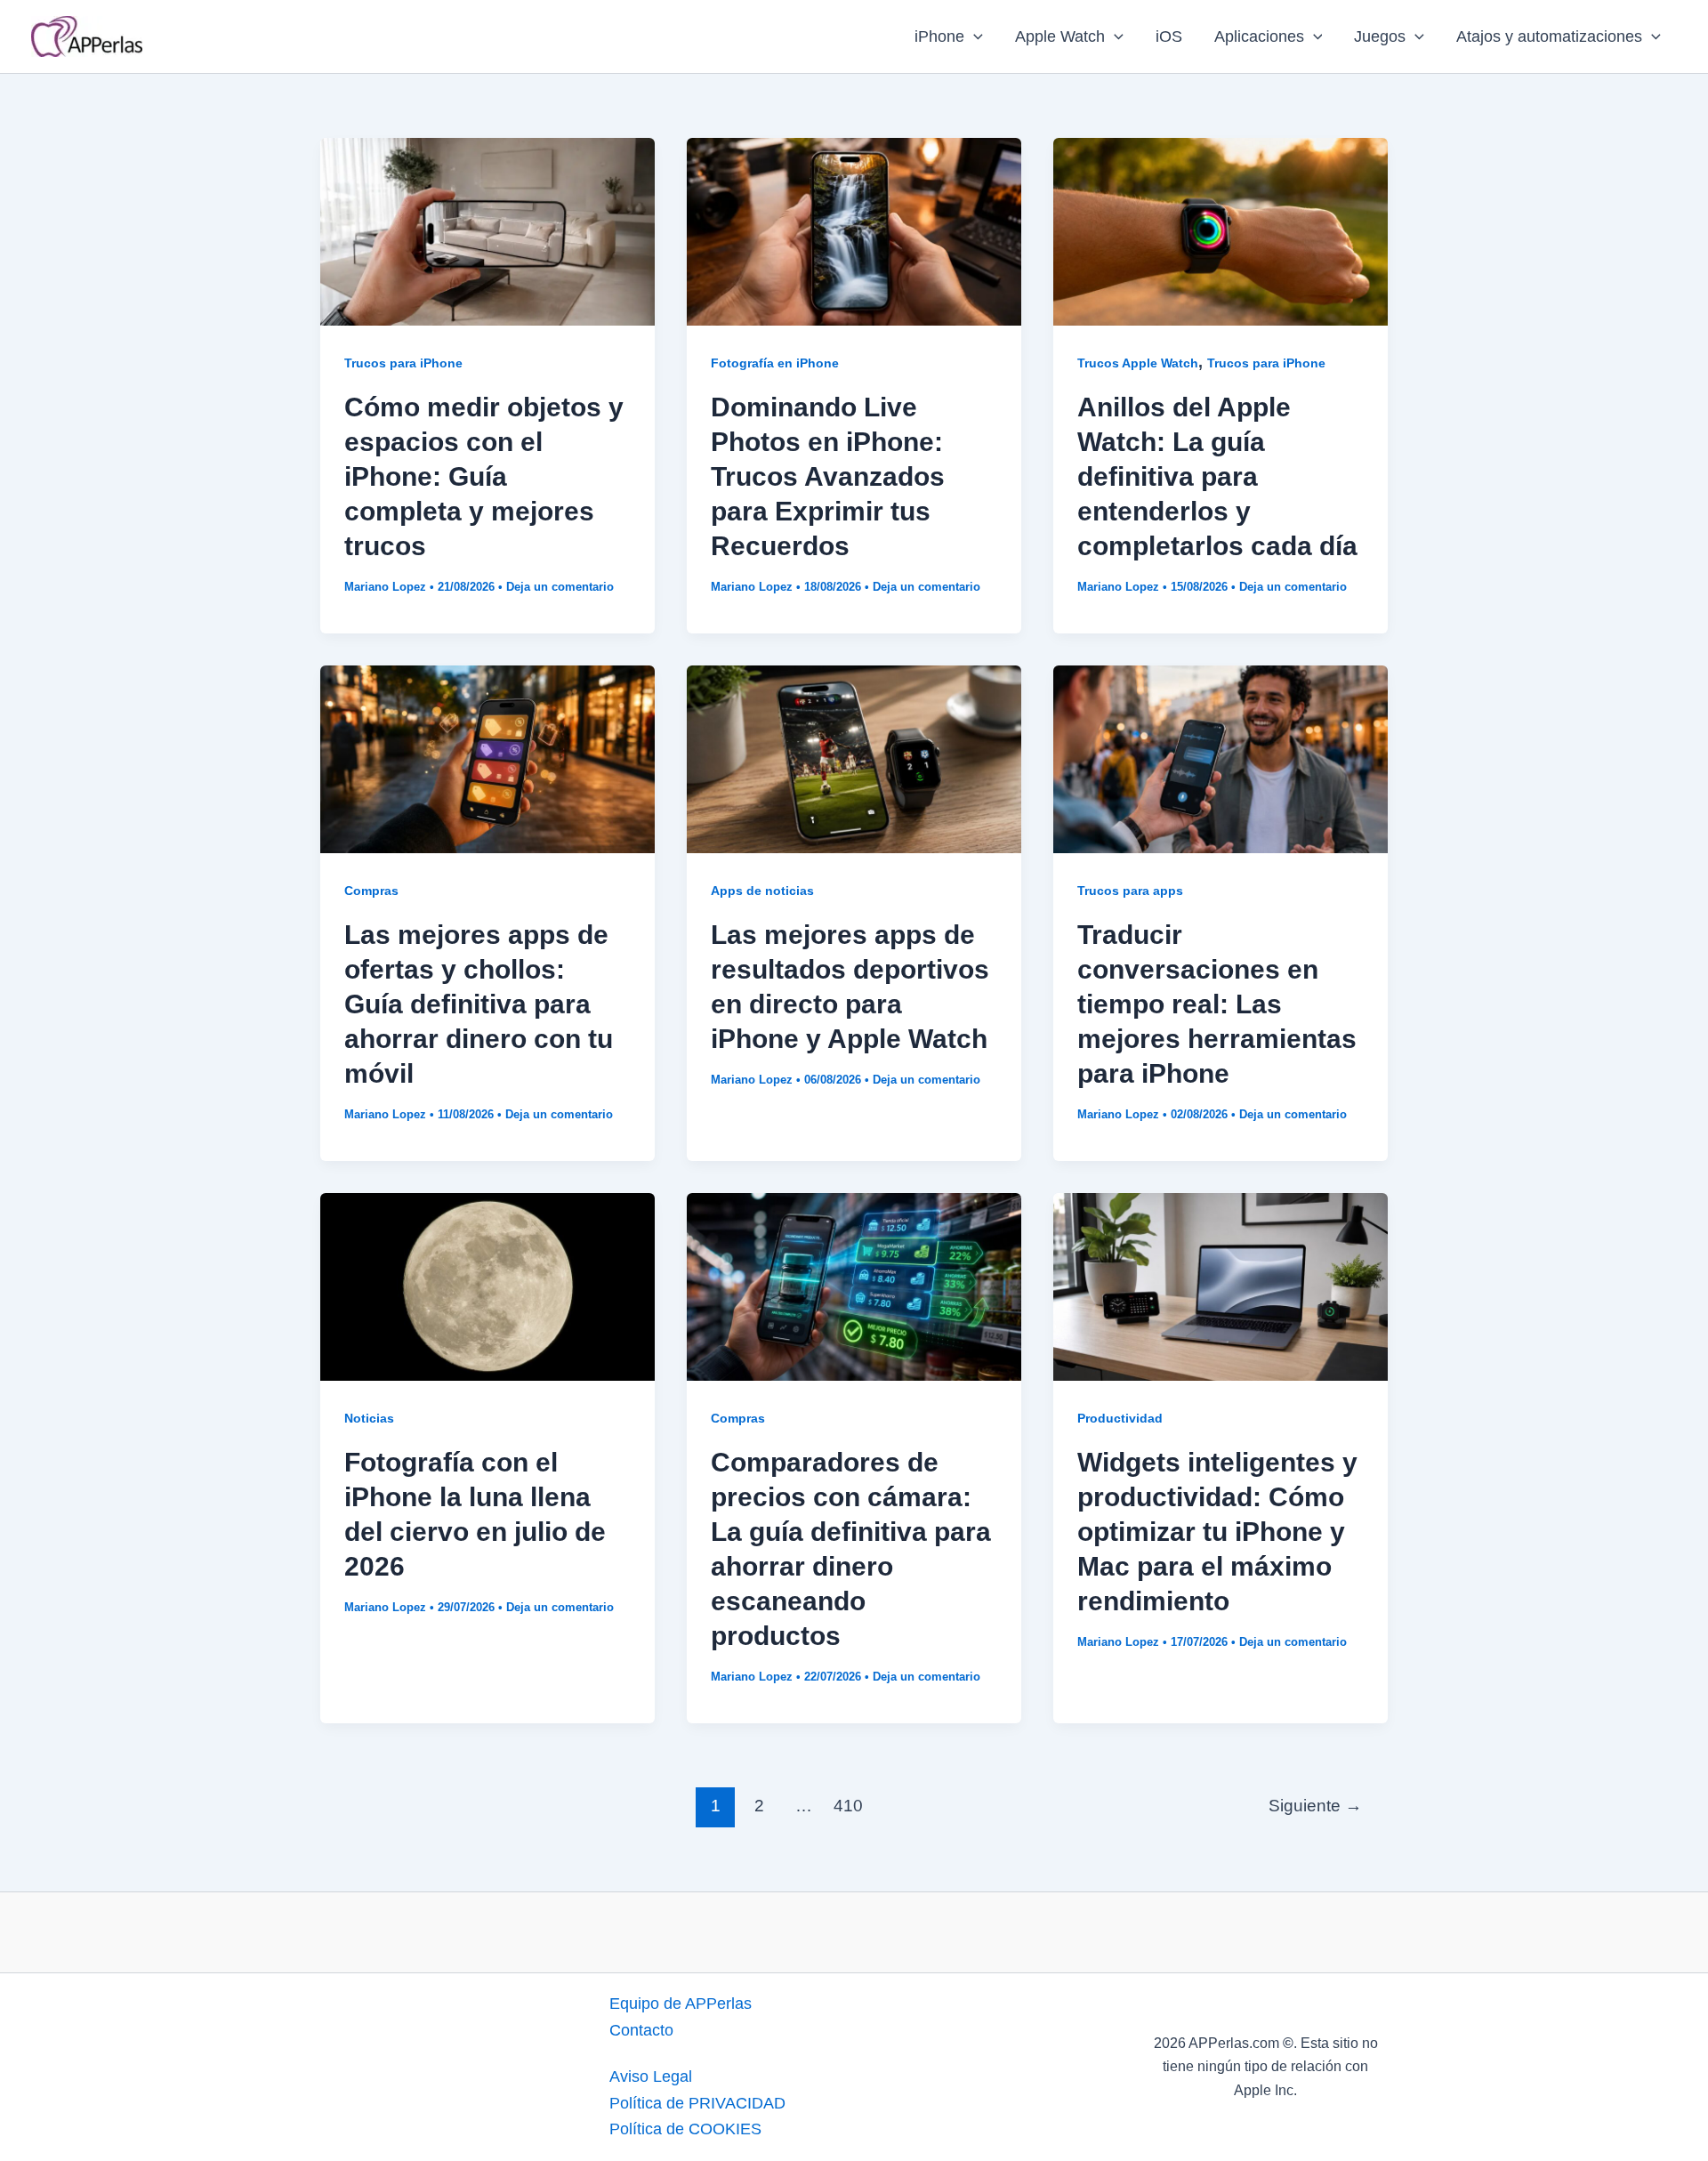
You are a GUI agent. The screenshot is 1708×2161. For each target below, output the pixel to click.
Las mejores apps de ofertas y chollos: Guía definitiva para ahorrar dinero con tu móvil (479, 1004)
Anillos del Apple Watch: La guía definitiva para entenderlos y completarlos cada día (1217, 476)
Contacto (641, 2030)
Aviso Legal (651, 2076)
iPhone (939, 36)
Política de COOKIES (685, 2129)
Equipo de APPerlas (681, 2004)
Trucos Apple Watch (1138, 363)
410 (848, 1806)
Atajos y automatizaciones (1549, 36)
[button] (974, 36)
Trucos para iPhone (403, 363)
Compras (371, 891)
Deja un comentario (560, 587)
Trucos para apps (1130, 891)
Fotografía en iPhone (775, 363)
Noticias (369, 1418)
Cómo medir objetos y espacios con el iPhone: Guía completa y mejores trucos (484, 476)
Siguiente (1315, 1806)
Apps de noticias (762, 891)
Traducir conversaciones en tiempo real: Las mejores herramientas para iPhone (1217, 1004)
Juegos (1380, 36)
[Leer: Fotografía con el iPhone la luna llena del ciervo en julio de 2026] (487, 1286)
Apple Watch (1060, 36)
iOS (1169, 36)
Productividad (1120, 1418)
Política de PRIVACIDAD (697, 2103)
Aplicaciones (1259, 36)
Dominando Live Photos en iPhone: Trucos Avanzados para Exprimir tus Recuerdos (828, 476)
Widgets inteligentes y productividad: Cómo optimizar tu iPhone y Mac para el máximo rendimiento (1217, 1532)
